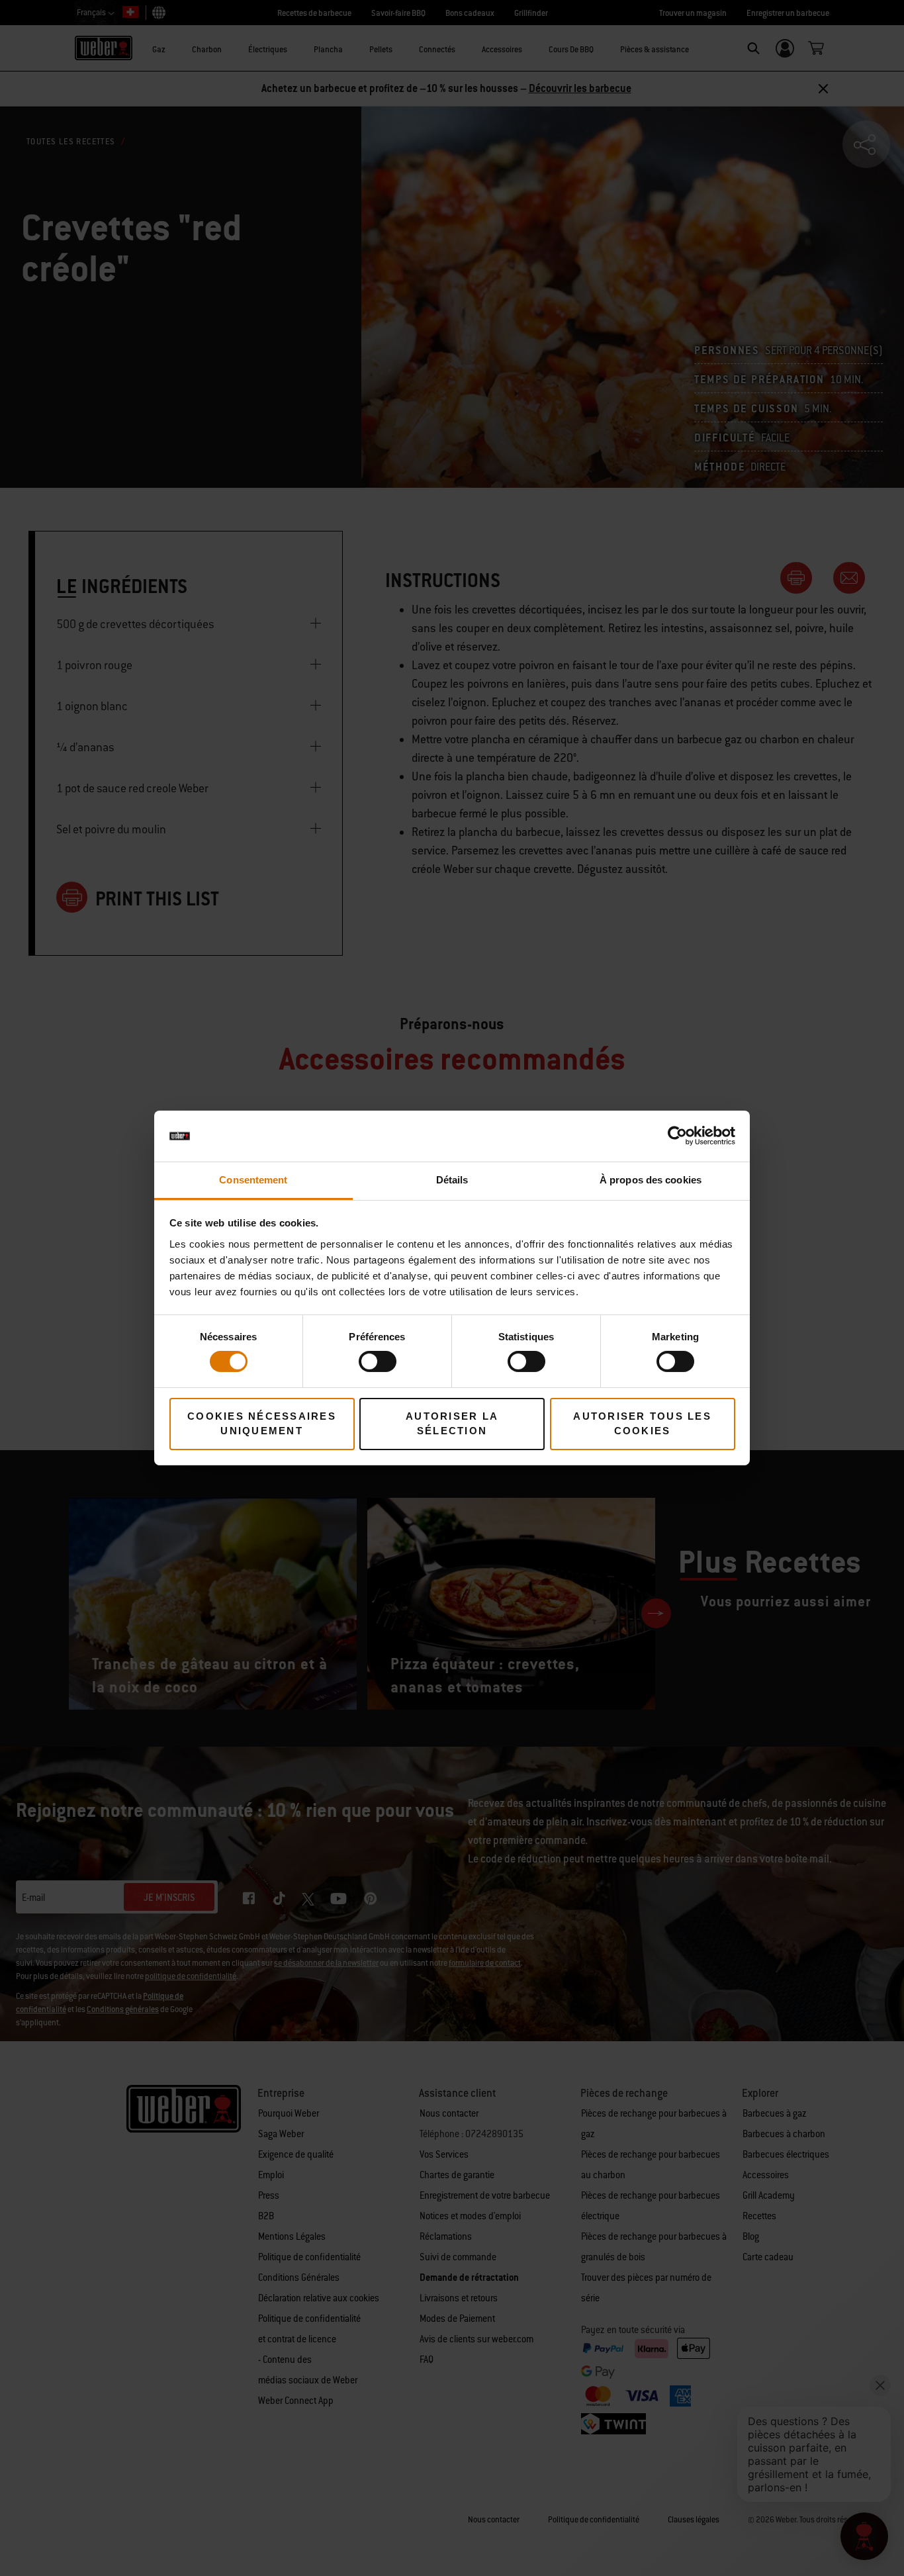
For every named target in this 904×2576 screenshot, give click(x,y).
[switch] (378, 1361)
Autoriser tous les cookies (642, 1424)
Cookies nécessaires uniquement (262, 1424)
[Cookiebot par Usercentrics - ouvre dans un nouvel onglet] (677, 1136)
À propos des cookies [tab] (651, 1180)
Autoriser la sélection (452, 1424)
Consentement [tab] (253, 1180)
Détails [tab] (452, 1180)
